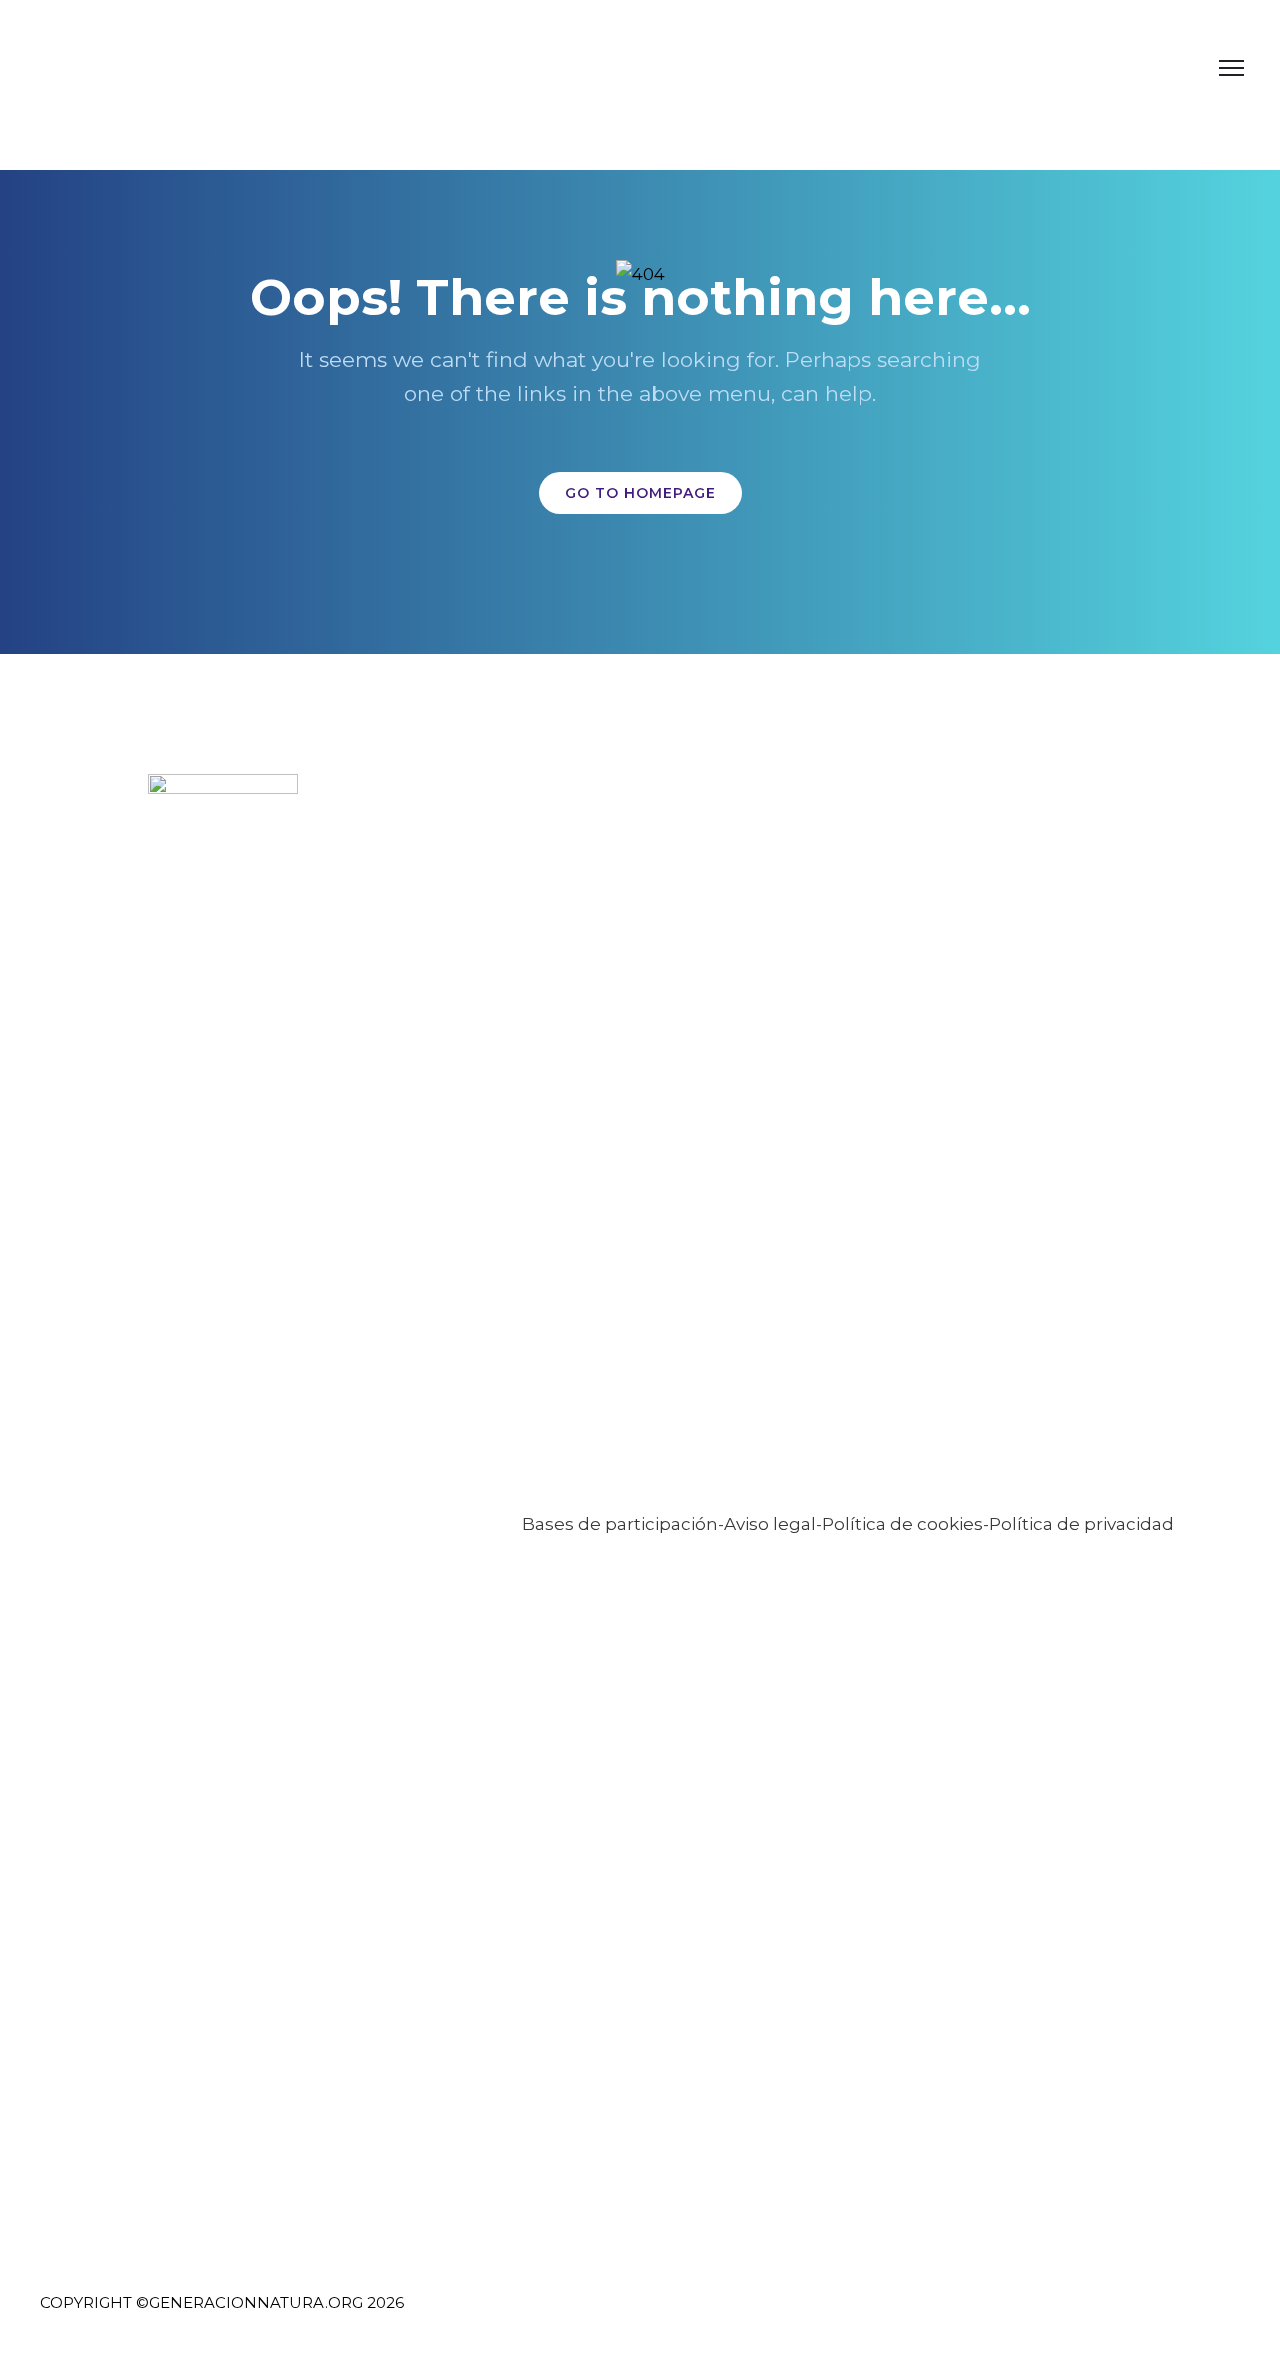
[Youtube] (1184, 2315)
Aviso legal (770, 1524)
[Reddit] (1221, 2315)
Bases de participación (620, 1524)
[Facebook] (1036, 2315)
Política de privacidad (1081, 1524)
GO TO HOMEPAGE (640, 493)
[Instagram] (1147, 2315)
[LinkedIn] (1110, 2315)
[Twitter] (1073, 2315)
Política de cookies (902, 1524)
